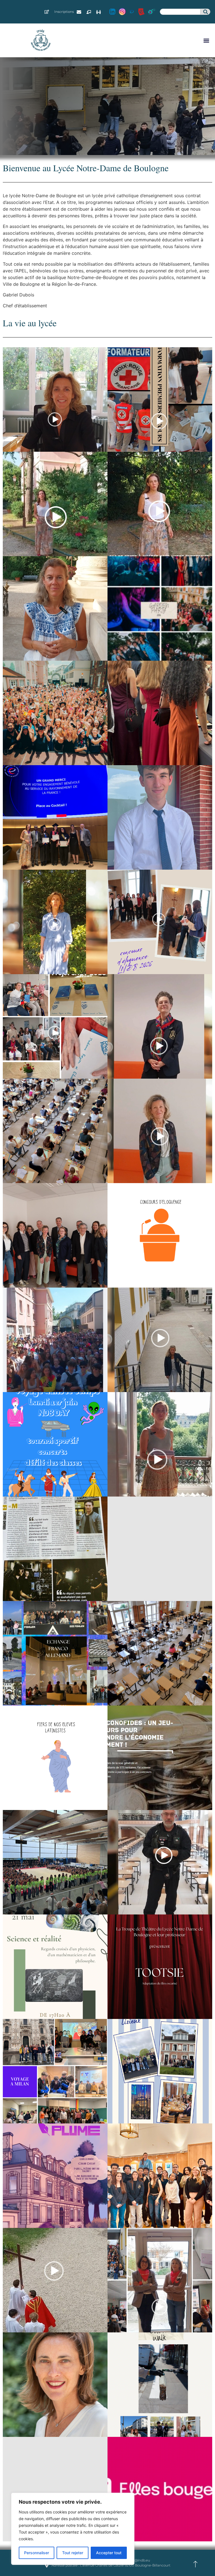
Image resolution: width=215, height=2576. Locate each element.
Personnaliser (37, 2553)
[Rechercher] (205, 12)
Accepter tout (109, 2553)
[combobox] (180, 12)
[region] (73, 2529)
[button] (206, 40)
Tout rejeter (73, 2553)
